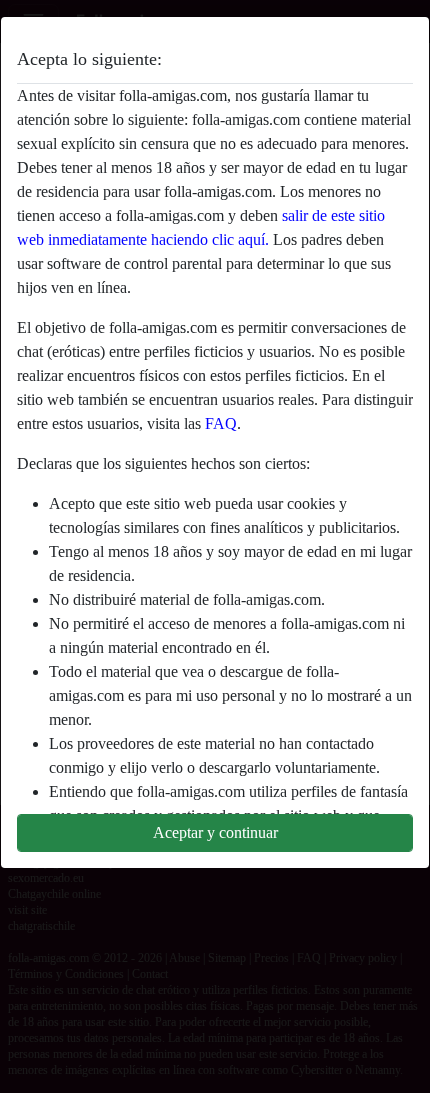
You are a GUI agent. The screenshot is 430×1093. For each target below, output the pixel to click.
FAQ (221, 423)
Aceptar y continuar (215, 832)
